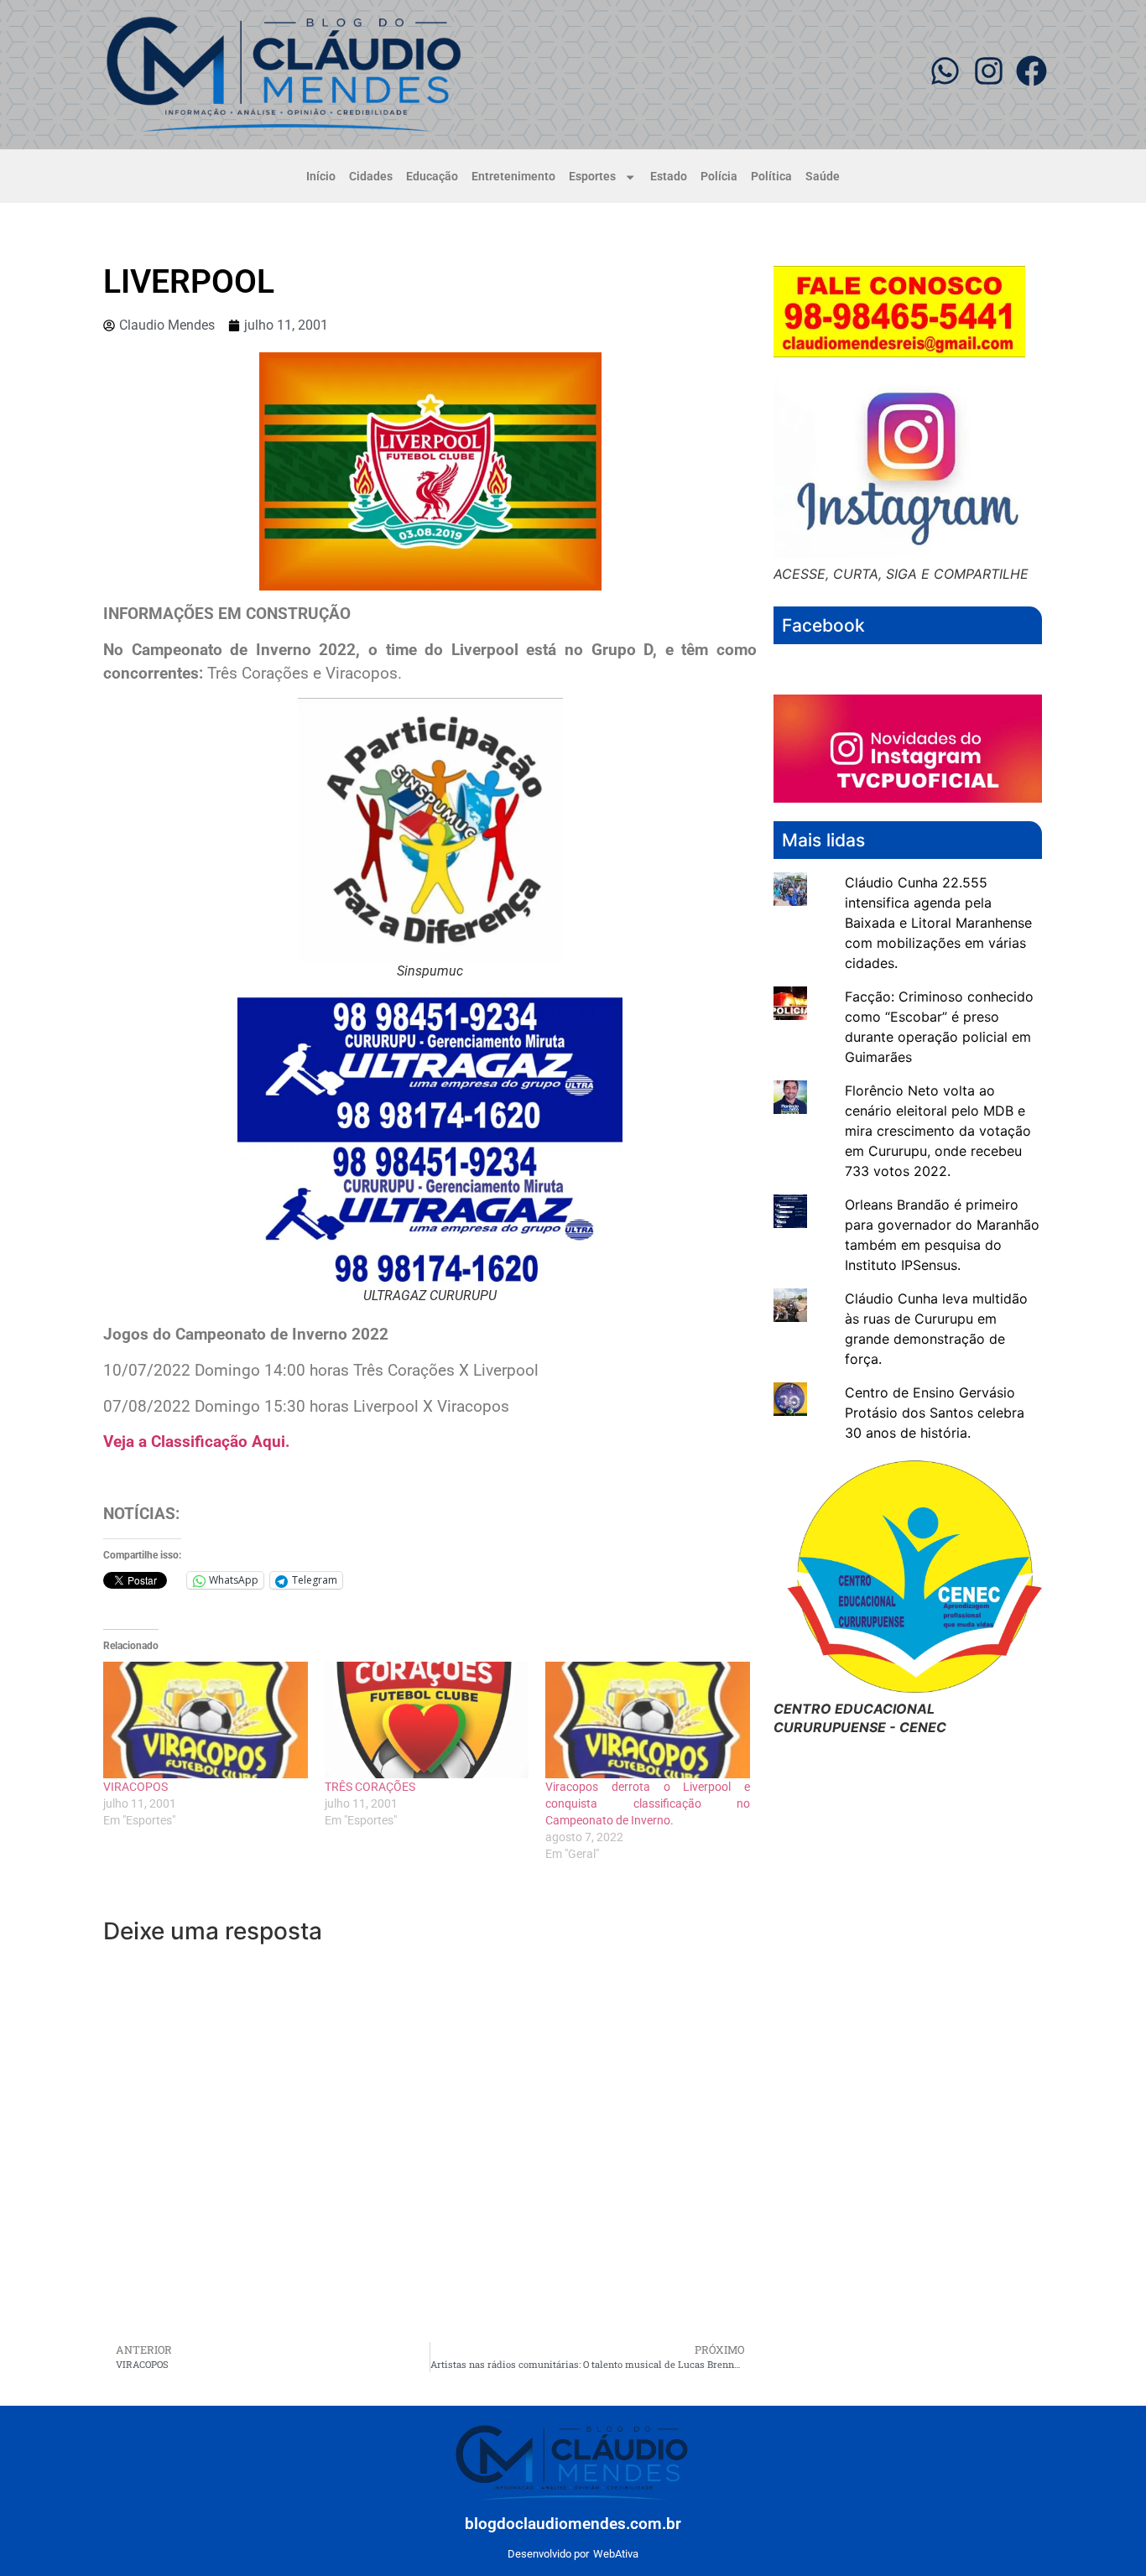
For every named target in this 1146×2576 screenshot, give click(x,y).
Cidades (371, 177)
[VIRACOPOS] (206, 1720)
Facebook (823, 625)
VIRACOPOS (135, 1787)
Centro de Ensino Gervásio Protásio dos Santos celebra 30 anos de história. (935, 1413)
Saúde (823, 177)
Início (321, 177)
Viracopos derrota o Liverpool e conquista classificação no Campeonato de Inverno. (648, 1803)
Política (771, 177)
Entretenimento (513, 177)
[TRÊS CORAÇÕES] (427, 1720)
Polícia (719, 177)
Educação (432, 177)
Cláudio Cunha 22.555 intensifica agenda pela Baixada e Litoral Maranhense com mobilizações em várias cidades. (938, 923)
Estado (669, 177)
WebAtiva (616, 2554)
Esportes (592, 177)
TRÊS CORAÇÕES (370, 1787)
